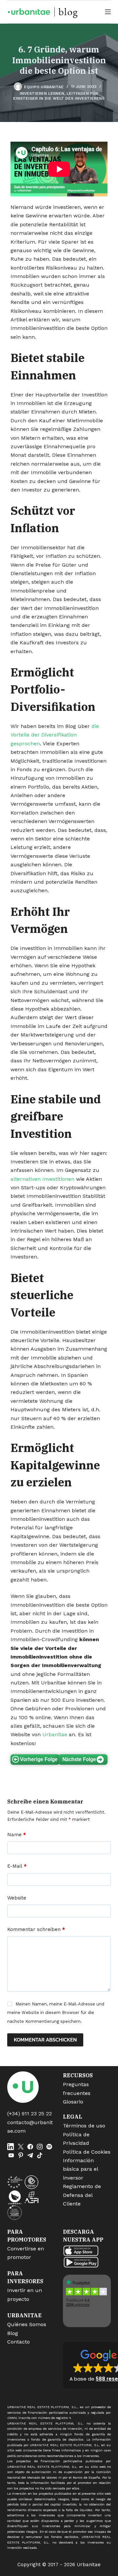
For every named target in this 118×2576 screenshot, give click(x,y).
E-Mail (17, 1866)
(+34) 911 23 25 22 (29, 2113)
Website (17, 1898)
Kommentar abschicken (45, 2040)
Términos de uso (84, 2126)
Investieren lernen (42, 93)
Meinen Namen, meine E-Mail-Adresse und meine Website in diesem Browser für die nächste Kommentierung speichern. (56, 2013)
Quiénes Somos (27, 2324)
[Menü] (108, 12)
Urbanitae (55, 1734)
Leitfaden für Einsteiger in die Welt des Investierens (59, 96)
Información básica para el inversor (80, 2169)
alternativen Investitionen (42, 1179)
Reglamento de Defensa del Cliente (82, 2195)
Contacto (19, 2342)
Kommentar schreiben (36, 1929)
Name (17, 1835)
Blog (13, 2333)
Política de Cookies (87, 2152)
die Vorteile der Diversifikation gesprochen (55, 735)
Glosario (73, 2102)
